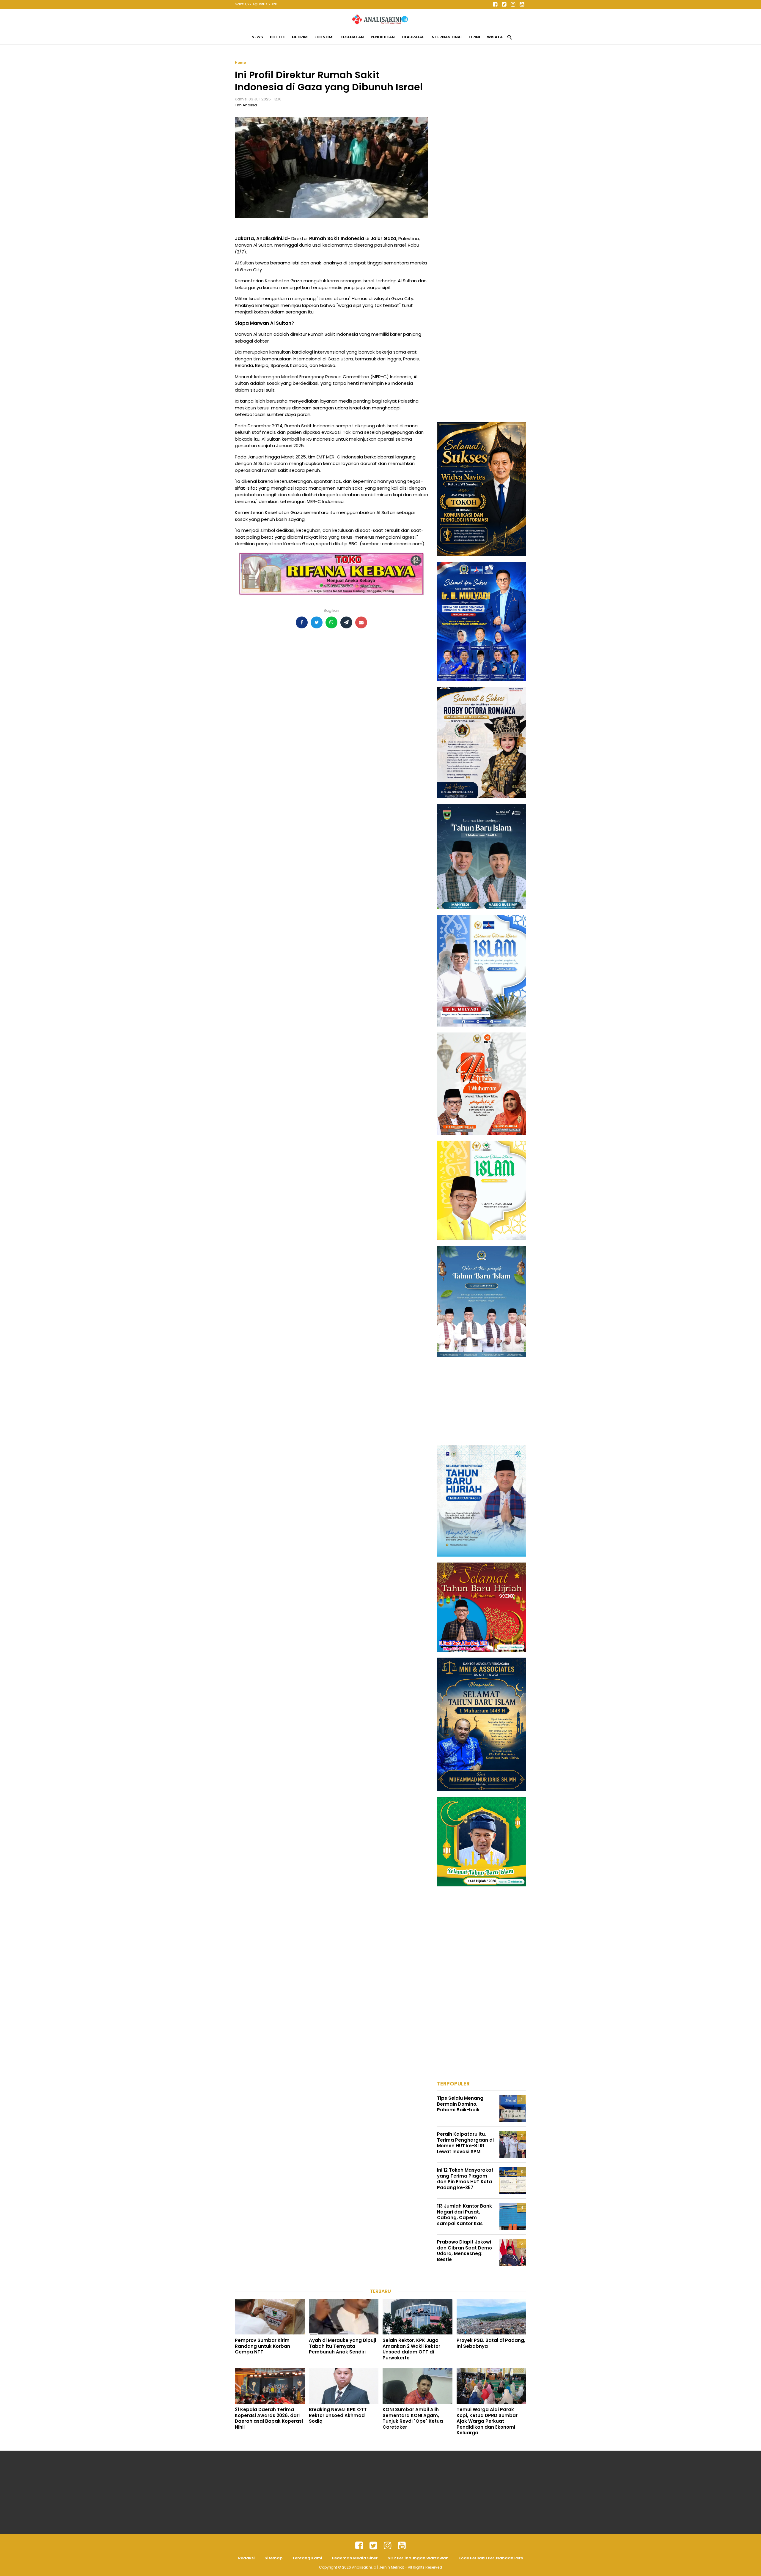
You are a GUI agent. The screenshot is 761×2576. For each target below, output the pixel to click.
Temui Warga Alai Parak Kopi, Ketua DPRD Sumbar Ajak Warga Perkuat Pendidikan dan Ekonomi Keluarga (487, 2421)
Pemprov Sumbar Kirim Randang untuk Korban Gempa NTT (262, 2346)
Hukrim (300, 37)
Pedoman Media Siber (355, 2558)
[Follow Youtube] (522, 4)
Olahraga (413, 37)
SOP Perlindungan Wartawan (418, 2558)
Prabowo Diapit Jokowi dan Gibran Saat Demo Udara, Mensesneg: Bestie (464, 2251)
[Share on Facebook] (302, 622)
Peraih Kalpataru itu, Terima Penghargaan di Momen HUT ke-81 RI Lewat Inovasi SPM (465, 2143)
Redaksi (246, 2558)
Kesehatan (352, 37)
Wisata (495, 37)
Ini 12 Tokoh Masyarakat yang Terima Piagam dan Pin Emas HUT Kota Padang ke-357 (465, 2179)
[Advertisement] (482, 149)
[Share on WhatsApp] (331, 622)
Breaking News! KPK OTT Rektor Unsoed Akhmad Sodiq (338, 2415)
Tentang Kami (307, 2558)
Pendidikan (383, 37)
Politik (277, 37)
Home (240, 63)
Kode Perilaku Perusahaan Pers (491, 2558)
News (257, 37)
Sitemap (273, 2558)
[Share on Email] (361, 622)
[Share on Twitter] (317, 622)
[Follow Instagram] (513, 4)
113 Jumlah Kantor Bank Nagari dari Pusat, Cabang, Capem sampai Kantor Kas (464, 2215)
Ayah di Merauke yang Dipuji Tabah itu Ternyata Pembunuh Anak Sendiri (342, 2346)
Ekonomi (324, 37)
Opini (475, 37)
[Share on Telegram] (346, 622)
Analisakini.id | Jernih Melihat (378, 2567)
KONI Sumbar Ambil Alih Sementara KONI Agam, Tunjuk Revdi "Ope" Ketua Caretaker (413, 2418)
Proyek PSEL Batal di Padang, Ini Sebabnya (491, 2343)
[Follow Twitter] (504, 4)
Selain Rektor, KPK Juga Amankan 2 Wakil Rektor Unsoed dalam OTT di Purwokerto (411, 2349)
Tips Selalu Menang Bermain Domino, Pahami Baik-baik (460, 2104)
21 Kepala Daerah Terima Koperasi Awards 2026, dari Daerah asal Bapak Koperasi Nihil (269, 2418)
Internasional (446, 37)
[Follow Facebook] (495, 4)
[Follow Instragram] (388, 2546)
